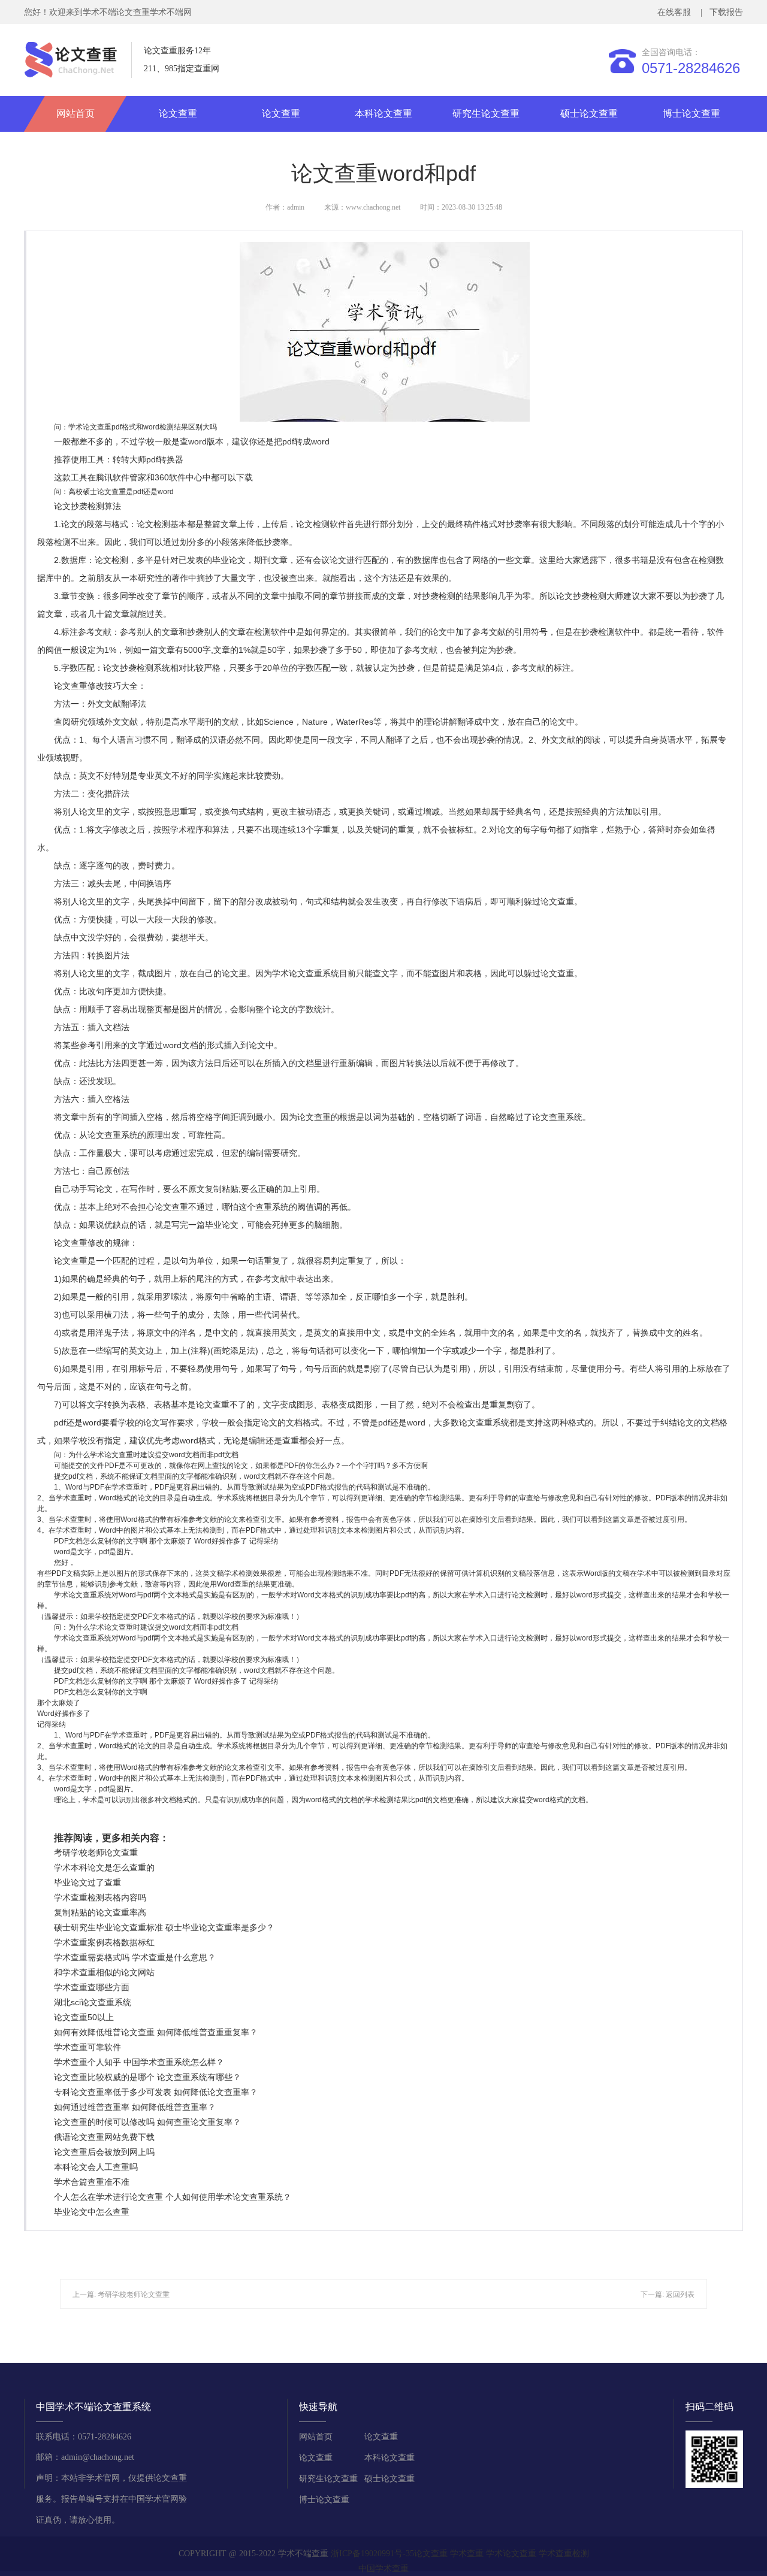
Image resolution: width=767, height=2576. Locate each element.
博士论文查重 (691, 113)
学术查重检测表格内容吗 (100, 1897)
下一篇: (653, 2295)
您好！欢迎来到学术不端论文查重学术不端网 (108, 12)
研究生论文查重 (486, 113)
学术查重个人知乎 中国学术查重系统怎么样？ (139, 2062)
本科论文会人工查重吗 (96, 2167)
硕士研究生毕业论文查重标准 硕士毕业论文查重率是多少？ (164, 1927)
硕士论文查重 (589, 113)
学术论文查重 (511, 2554)
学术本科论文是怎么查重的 (104, 1867)
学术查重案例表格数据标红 (104, 1942)
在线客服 (677, 12)
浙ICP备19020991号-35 (372, 2554)
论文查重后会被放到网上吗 (104, 2152)
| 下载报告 (721, 12)
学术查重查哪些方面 (92, 1987)
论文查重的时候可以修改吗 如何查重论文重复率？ (147, 2122)
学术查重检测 (564, 2554)
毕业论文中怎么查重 (92, 2212)
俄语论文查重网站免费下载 (104, 2137)
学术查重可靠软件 (87, 2047)
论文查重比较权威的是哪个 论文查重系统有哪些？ (147, 2077)
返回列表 (680, 2295)
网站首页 (76, 113)
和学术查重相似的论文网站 (104, 1972)
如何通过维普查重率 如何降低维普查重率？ (135, 2107)
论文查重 (178, 113)
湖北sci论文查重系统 (93, 2002)
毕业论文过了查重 (87, 1882)
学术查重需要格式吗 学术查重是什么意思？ (135, 1957)
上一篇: (85, 2295)
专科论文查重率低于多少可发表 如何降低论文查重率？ (156, 2092)
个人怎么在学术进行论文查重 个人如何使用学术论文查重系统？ (173, 2197)
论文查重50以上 (84, 2017)
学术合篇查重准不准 (92, 2182)
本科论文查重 (383, 113)
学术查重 (467, 2554)
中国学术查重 (383, 2569)
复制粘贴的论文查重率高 (100, 1912)
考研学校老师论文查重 (96, 1852)
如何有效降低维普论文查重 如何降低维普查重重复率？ (156, 2032)
